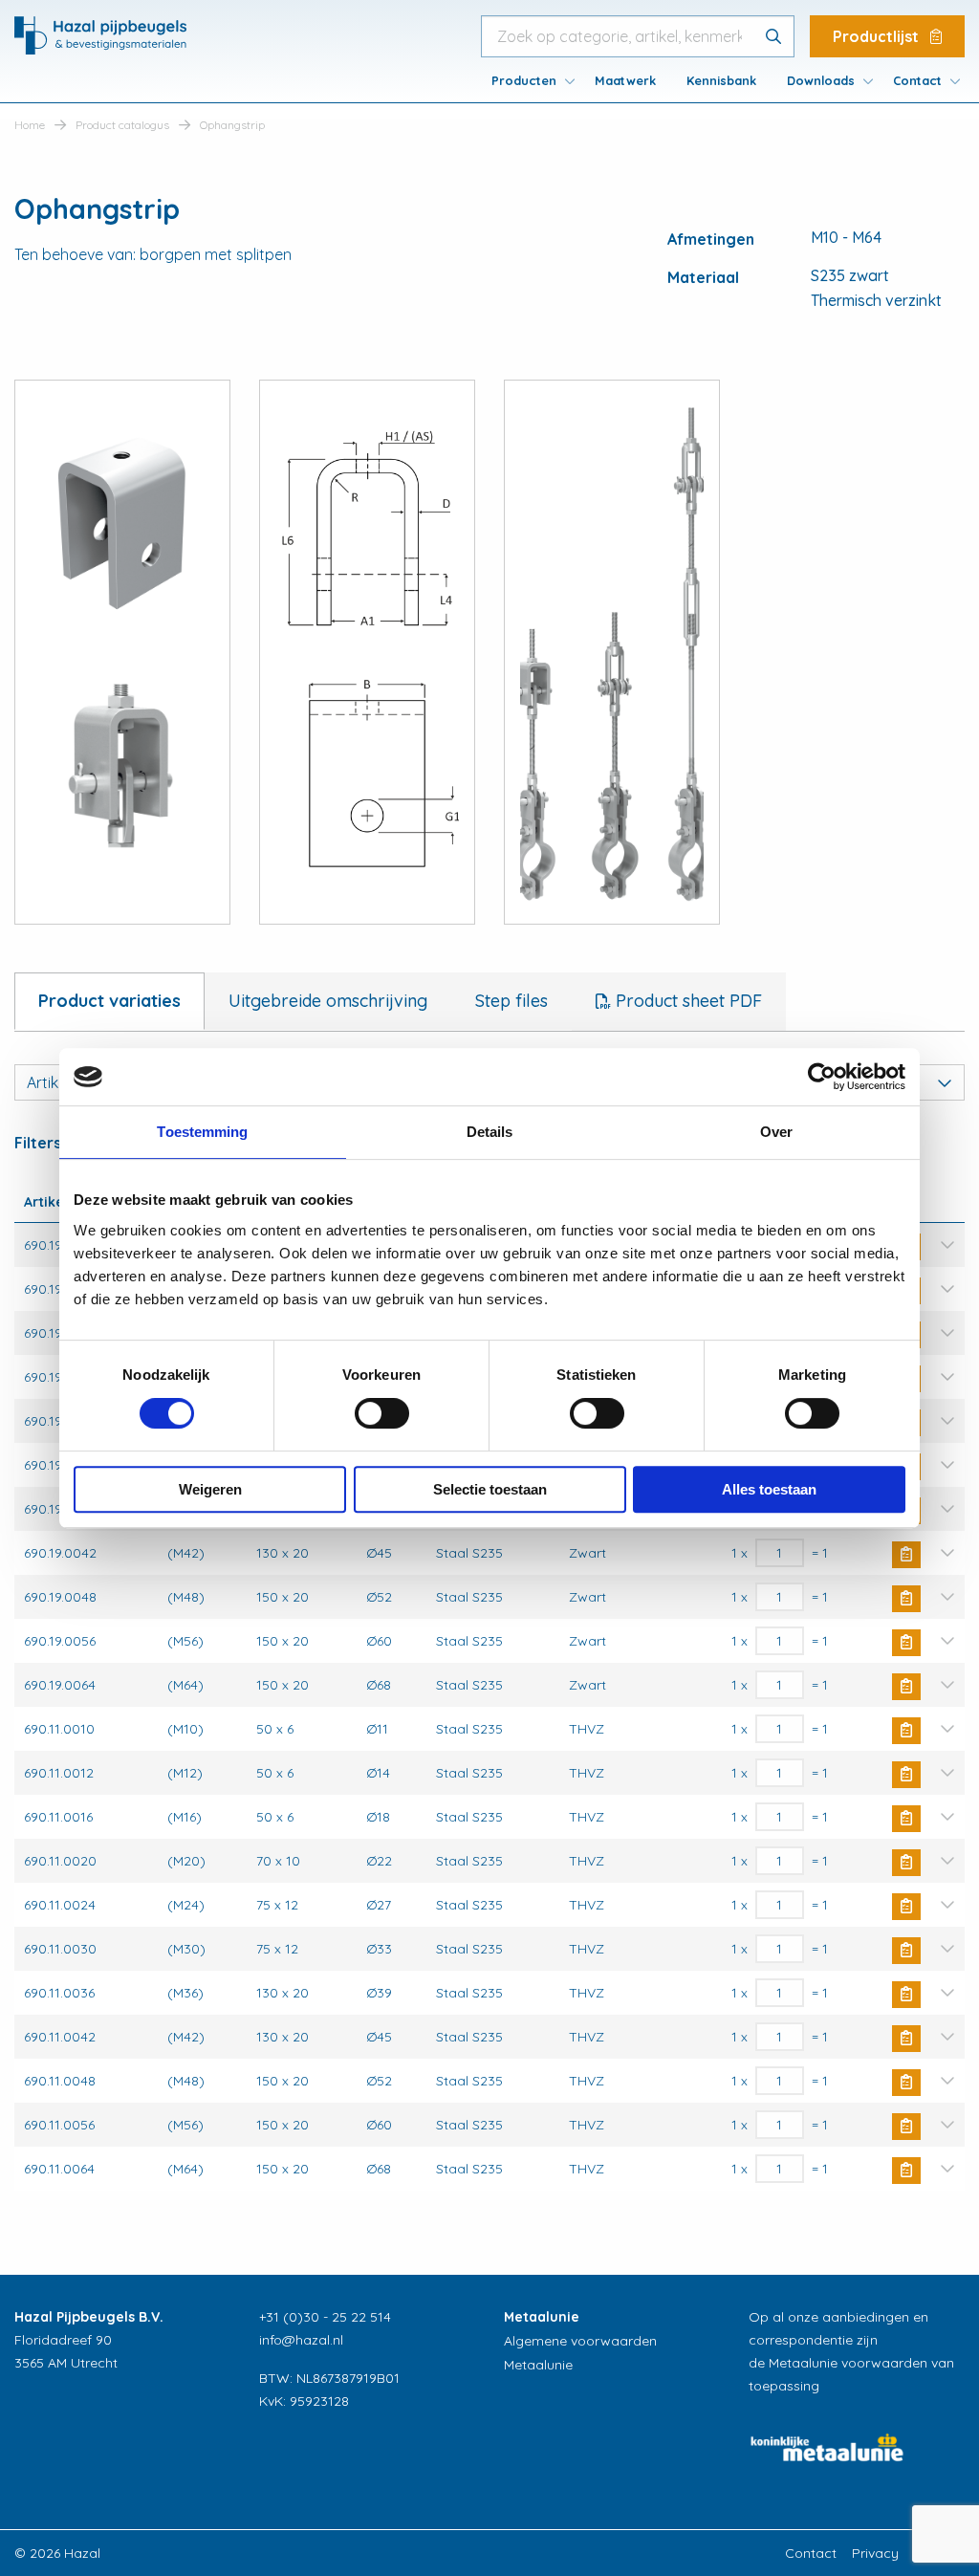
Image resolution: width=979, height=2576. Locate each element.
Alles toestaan (769, 1489)
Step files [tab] (511, 1001)
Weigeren (210, 1489)
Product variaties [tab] (109, 1001)
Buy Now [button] (906, 1555)
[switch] (382, 1413)
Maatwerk (625, 80)
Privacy (875, 2553)
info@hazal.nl (301, 2340)
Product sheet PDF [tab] (686, 1001)
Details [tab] (490, 1132)
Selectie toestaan (490, 1489)
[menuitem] (528, 80)
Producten (524, 80)
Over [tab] (776, 1132)
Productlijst (878, 36)
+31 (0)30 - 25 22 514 (325, 2317)
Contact (917, 80)
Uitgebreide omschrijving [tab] (328, 1001)
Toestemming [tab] (202, 1132)
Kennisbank (721, 80)
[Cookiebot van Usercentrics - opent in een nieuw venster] (822, 1077)
